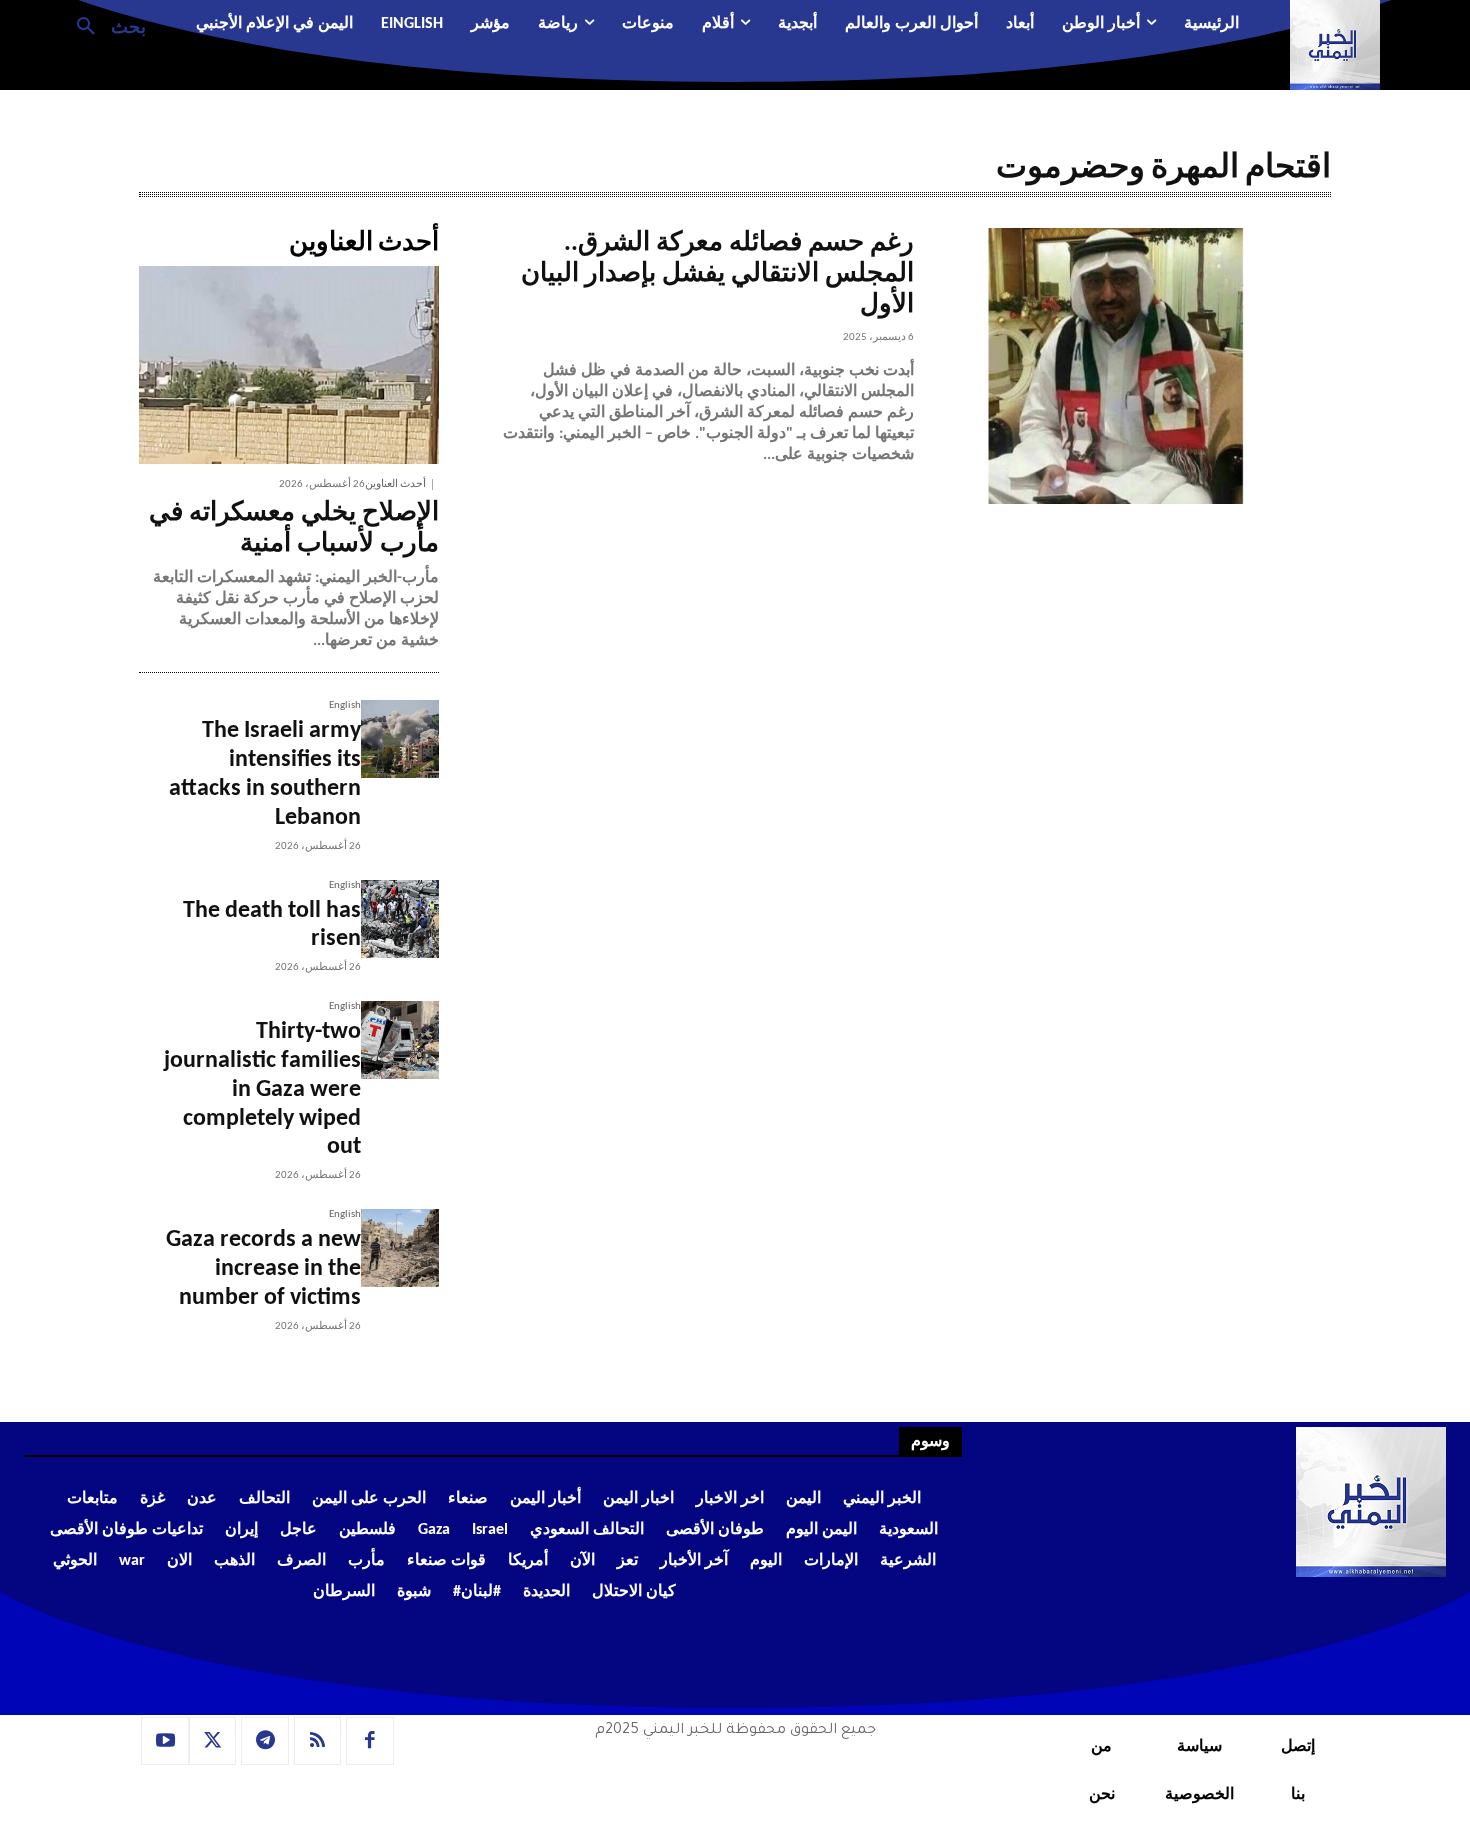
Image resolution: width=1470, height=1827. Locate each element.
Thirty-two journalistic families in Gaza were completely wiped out (262, 1089)
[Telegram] (265, 1741)
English (345, 705)
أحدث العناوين (395, 484)
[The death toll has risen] (400, 919)
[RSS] (318, 1741)
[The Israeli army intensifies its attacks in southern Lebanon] (400, 739)
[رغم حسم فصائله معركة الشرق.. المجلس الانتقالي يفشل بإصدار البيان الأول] (1122, 366)
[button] (103, 25)
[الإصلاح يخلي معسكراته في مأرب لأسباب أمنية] (289, 365)
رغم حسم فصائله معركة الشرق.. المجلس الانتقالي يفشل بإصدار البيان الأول (717, 274)
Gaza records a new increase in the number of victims (263, 1269)
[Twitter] (213, 1741)
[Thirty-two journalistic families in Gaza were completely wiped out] (400, 1040)
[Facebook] (370, 1741)
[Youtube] (165, 1741)
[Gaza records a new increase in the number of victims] (400, 1248)
